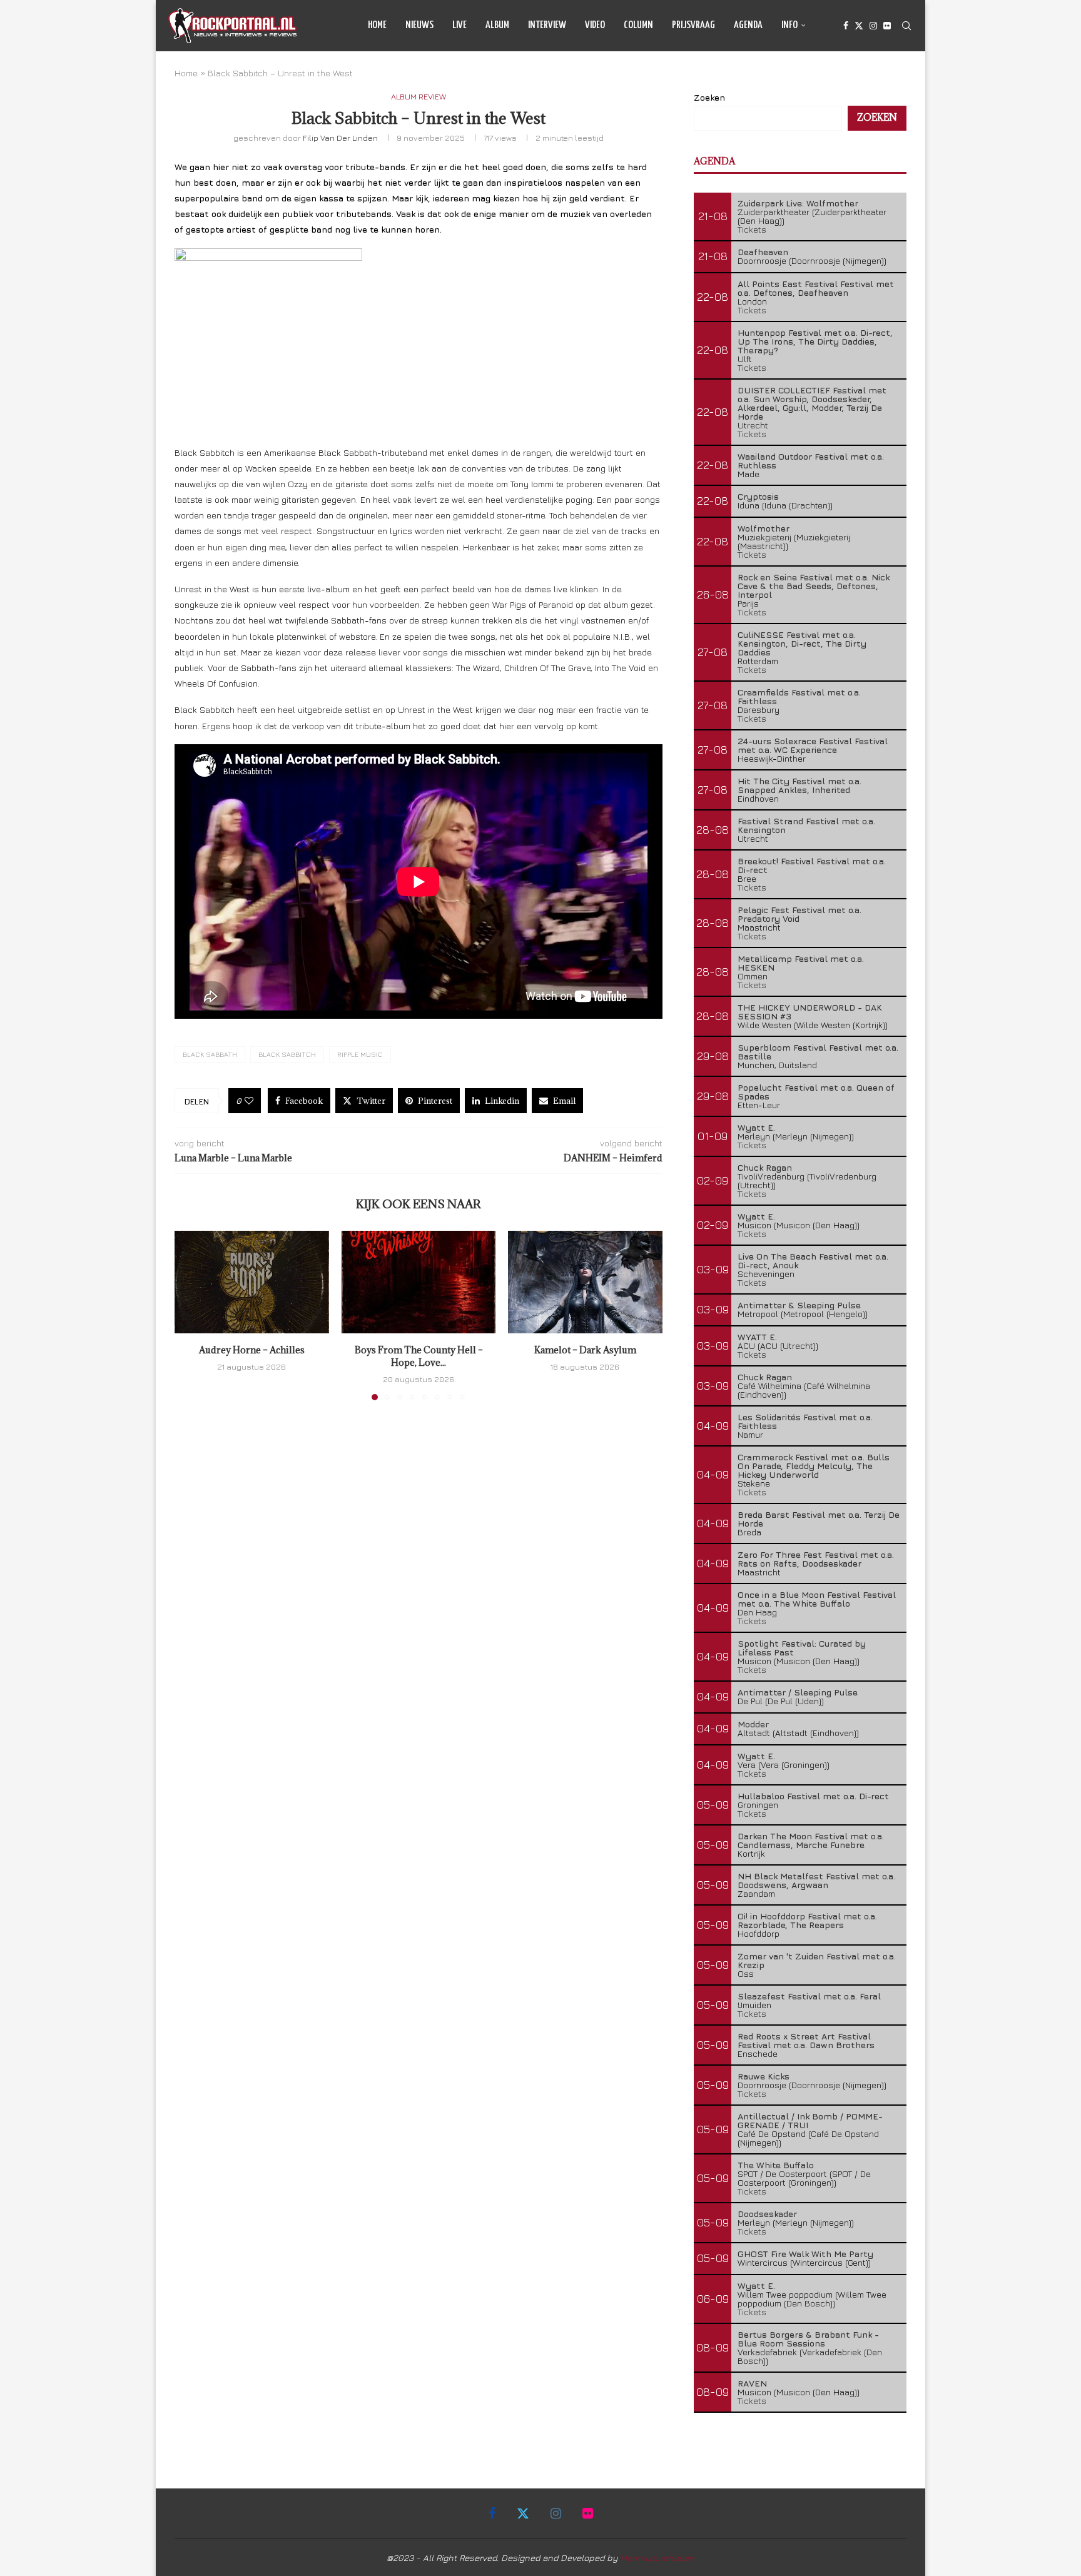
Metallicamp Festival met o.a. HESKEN (801, 963)
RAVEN (752, 2383)
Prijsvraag (693, 25)
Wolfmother (764, 528)
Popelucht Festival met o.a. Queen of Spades (816, 1092)
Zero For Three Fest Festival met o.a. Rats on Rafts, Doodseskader (816, 1559)
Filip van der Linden (340, 138)
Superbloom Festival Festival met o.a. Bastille (818, 1052)
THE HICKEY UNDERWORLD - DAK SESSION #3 (810, 1012)
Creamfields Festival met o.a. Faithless (799, 696)
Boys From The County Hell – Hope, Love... (418, 1356)
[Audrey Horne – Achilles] (252, 1282)
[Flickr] (887, 26)
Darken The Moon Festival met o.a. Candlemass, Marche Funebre (811, 1840)
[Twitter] (859, 26)
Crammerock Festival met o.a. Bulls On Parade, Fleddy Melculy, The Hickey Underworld (814, 1466)
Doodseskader (767, 2214)
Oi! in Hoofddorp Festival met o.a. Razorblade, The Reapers (807, 1920)
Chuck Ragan (765, 1167)
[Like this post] (249, 1101)
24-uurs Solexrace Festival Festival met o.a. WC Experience (813, 745)
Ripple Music (360, 1054)
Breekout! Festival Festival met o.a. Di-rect (812, 865)
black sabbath (210, 1054)
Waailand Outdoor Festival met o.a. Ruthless (811, 461)
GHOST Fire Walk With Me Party (805, 2254)
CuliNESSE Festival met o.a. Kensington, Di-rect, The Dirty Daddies (802, 643)
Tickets (752, 229)
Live (459, 25)
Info (789, 25)
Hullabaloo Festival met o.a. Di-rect (813, 1796)
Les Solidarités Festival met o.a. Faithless (805, 1421)
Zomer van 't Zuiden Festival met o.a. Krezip (817, 1960)
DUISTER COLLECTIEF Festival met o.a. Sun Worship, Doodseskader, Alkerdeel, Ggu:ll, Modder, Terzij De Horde (812, 403)
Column (638, 25)
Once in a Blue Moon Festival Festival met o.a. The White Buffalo (817, 1599)
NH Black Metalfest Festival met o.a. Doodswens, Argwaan (816, 1880)
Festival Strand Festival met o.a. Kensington (806, 825)
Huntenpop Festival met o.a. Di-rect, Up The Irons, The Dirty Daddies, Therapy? (815, 341)
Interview (547, 25)
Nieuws (419, 25)
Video (595, 25)
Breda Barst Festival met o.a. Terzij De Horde (819, 1519)
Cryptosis (758, 496)
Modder (753, 1724)
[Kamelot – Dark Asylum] (585, 1282)
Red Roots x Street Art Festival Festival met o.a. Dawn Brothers (806, 2040)
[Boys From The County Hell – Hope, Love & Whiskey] (419, 1282)
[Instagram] (873, 26)
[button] (191, 1315)
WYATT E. (757, 1337)
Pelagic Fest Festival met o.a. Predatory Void (799, 914)
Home (377, 25)
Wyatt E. (756, 1127)
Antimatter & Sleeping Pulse (799, 1305)
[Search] (906, 26)
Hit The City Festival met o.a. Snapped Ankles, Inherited (799, 785)
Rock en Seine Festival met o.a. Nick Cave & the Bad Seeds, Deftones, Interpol (814, 586)
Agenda (748, 25)
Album (497, 25)
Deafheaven (763, 252)
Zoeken (709, 97)
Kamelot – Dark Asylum (585, 1350)
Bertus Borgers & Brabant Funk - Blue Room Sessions (808, 2339)
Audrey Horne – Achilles (252, 1350)
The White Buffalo (776, 2165)
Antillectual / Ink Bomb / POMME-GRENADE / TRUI (810, 2120)
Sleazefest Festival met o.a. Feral (809, 1996)
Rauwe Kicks (764, 2076)
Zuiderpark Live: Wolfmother (798, 203)
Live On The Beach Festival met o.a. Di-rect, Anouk (813, 1260)
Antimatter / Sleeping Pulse (798, 1692)
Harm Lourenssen (657, 2558)
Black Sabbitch (287, 1054)
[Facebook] (846, 26)
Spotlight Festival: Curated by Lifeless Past (802, 1648)
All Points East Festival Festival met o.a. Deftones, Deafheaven (816, 288)
